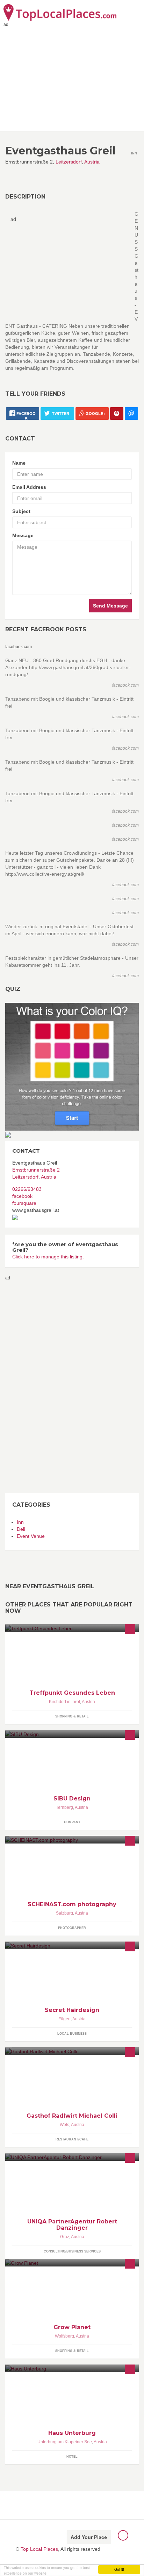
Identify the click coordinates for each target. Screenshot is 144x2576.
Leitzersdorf (69, 162)
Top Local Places (39, 2549)
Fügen (64, 2019)
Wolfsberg (64, 2336)
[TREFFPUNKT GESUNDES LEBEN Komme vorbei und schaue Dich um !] (72, 1628)
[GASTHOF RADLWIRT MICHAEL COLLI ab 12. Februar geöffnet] (72, 2051)
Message (23, 535)
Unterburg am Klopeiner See (65, 2442)
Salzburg (64, 1913)
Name (19, 463)
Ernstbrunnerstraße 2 (36, 1170)
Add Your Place (89, 2537)
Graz (65, 2237)
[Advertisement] (33, 1386)
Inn (20, 1522)
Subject (21, 511)
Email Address (29, 487)
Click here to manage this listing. (48, 1257)
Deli (21, 1529)
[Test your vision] (72, 1066)
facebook (22, 1196)
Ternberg (64, 1807)
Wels (64, 2125)
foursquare (24, 1203)
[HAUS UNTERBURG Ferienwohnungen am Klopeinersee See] (72, 2368)
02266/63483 (27, 1189)
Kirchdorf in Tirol (64, 1702)
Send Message (110, 606)
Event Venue (31, 1536)
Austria (92, 162)
